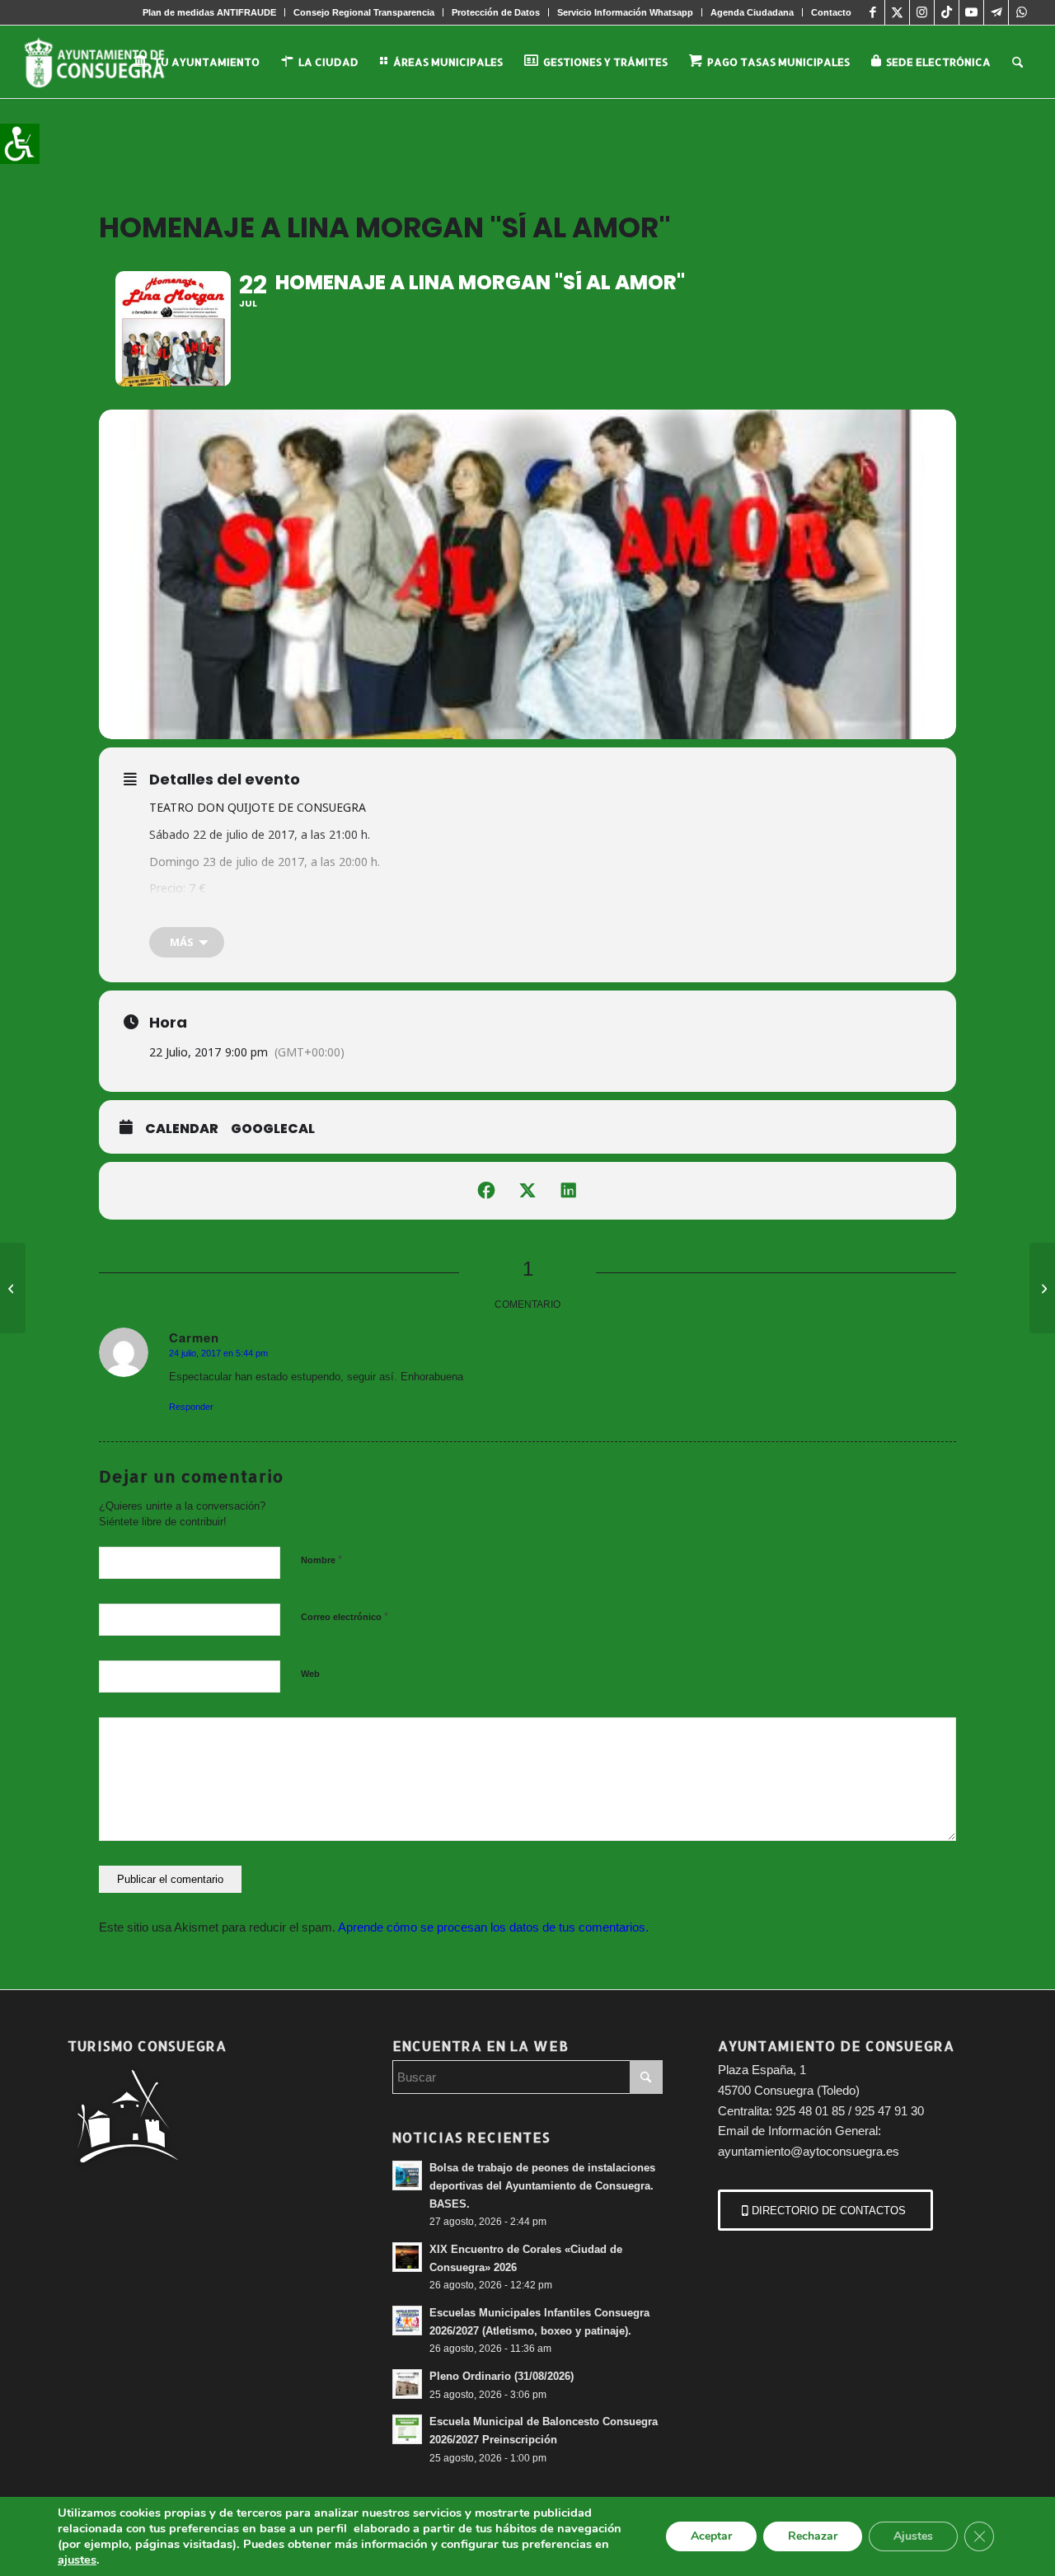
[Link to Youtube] (971, 12)
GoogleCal (273, 1129)
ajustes (77, 2560)
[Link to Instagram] (922, 12)
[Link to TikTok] (947, 12)
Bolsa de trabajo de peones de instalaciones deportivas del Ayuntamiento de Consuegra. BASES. (542, 2185)
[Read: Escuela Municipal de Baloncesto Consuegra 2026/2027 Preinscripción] (407, 2429)
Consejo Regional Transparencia (364, 12)
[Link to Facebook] (872, 12)
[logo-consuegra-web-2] (108, 62)
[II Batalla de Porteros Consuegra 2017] (13, 1288)
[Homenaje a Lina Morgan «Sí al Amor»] (1042, 1288)
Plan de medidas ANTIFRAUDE (209, 12)
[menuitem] (210, 12)
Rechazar (813, 2536)
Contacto (831, 12)
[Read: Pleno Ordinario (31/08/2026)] (407, 2384)
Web (310, 1674)
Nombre (321, 1560)
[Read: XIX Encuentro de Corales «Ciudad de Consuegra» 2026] (407, 2257)
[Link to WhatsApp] (1021, 12)
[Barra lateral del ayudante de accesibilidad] (20, 143)
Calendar (182, 1129)
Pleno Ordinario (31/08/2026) (502, 2376)
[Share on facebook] (486, 1191)
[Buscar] (1017, 62)
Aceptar (711, 2536)
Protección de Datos (496, 12)
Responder (191, 1407)
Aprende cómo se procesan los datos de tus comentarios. (493, 1927)
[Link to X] (897, 12)
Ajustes (913, 2536)
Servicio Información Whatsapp (625, 12)
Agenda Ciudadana (752, 12)
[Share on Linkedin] (569, 1191)
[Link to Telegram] (996, 12)
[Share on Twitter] (527, 1191)
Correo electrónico (345, 1616)
